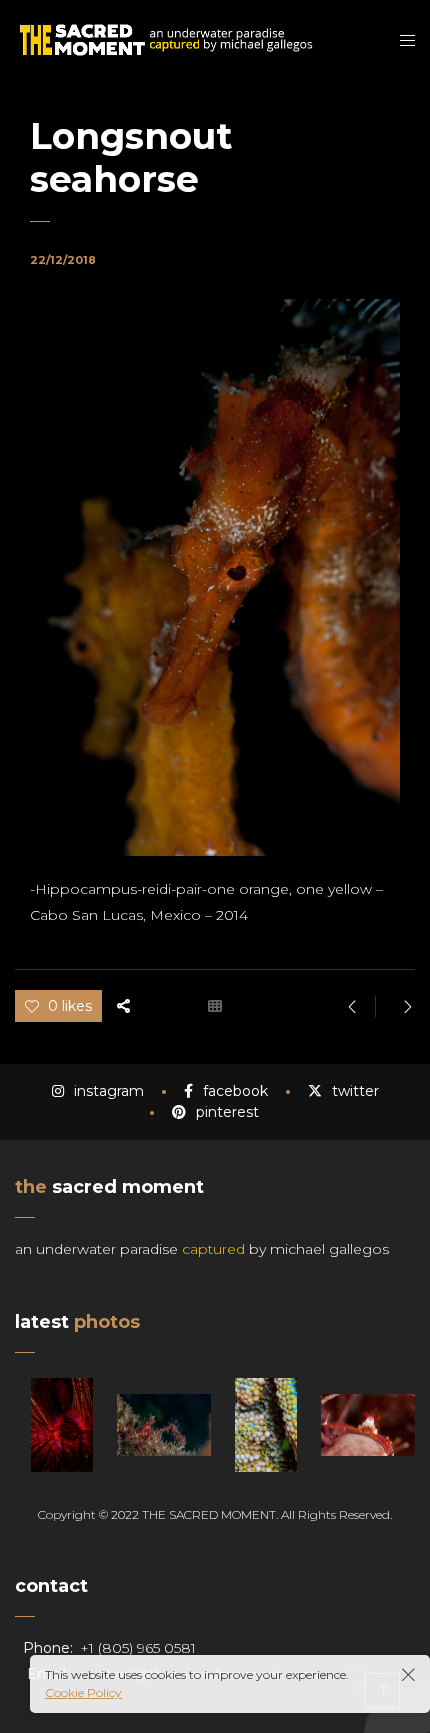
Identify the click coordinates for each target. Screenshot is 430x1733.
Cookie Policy (83, 1692)
